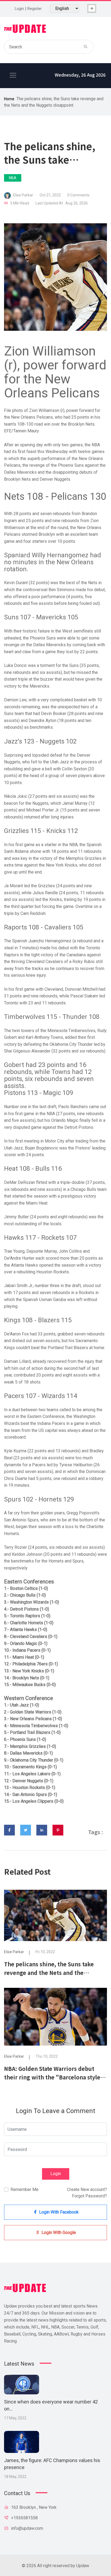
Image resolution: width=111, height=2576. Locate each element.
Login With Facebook (58, 2212)
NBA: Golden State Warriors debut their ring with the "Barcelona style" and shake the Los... (54, 2077)
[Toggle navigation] (13, 75)
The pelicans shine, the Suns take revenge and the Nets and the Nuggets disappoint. (49, 1973)
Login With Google (58, 2232)
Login (19, 9)
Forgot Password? (89, 2196)
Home (9, 99)
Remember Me (25, 2189)
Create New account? (87, 2189)
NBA (13, 178)
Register (35, 9)
